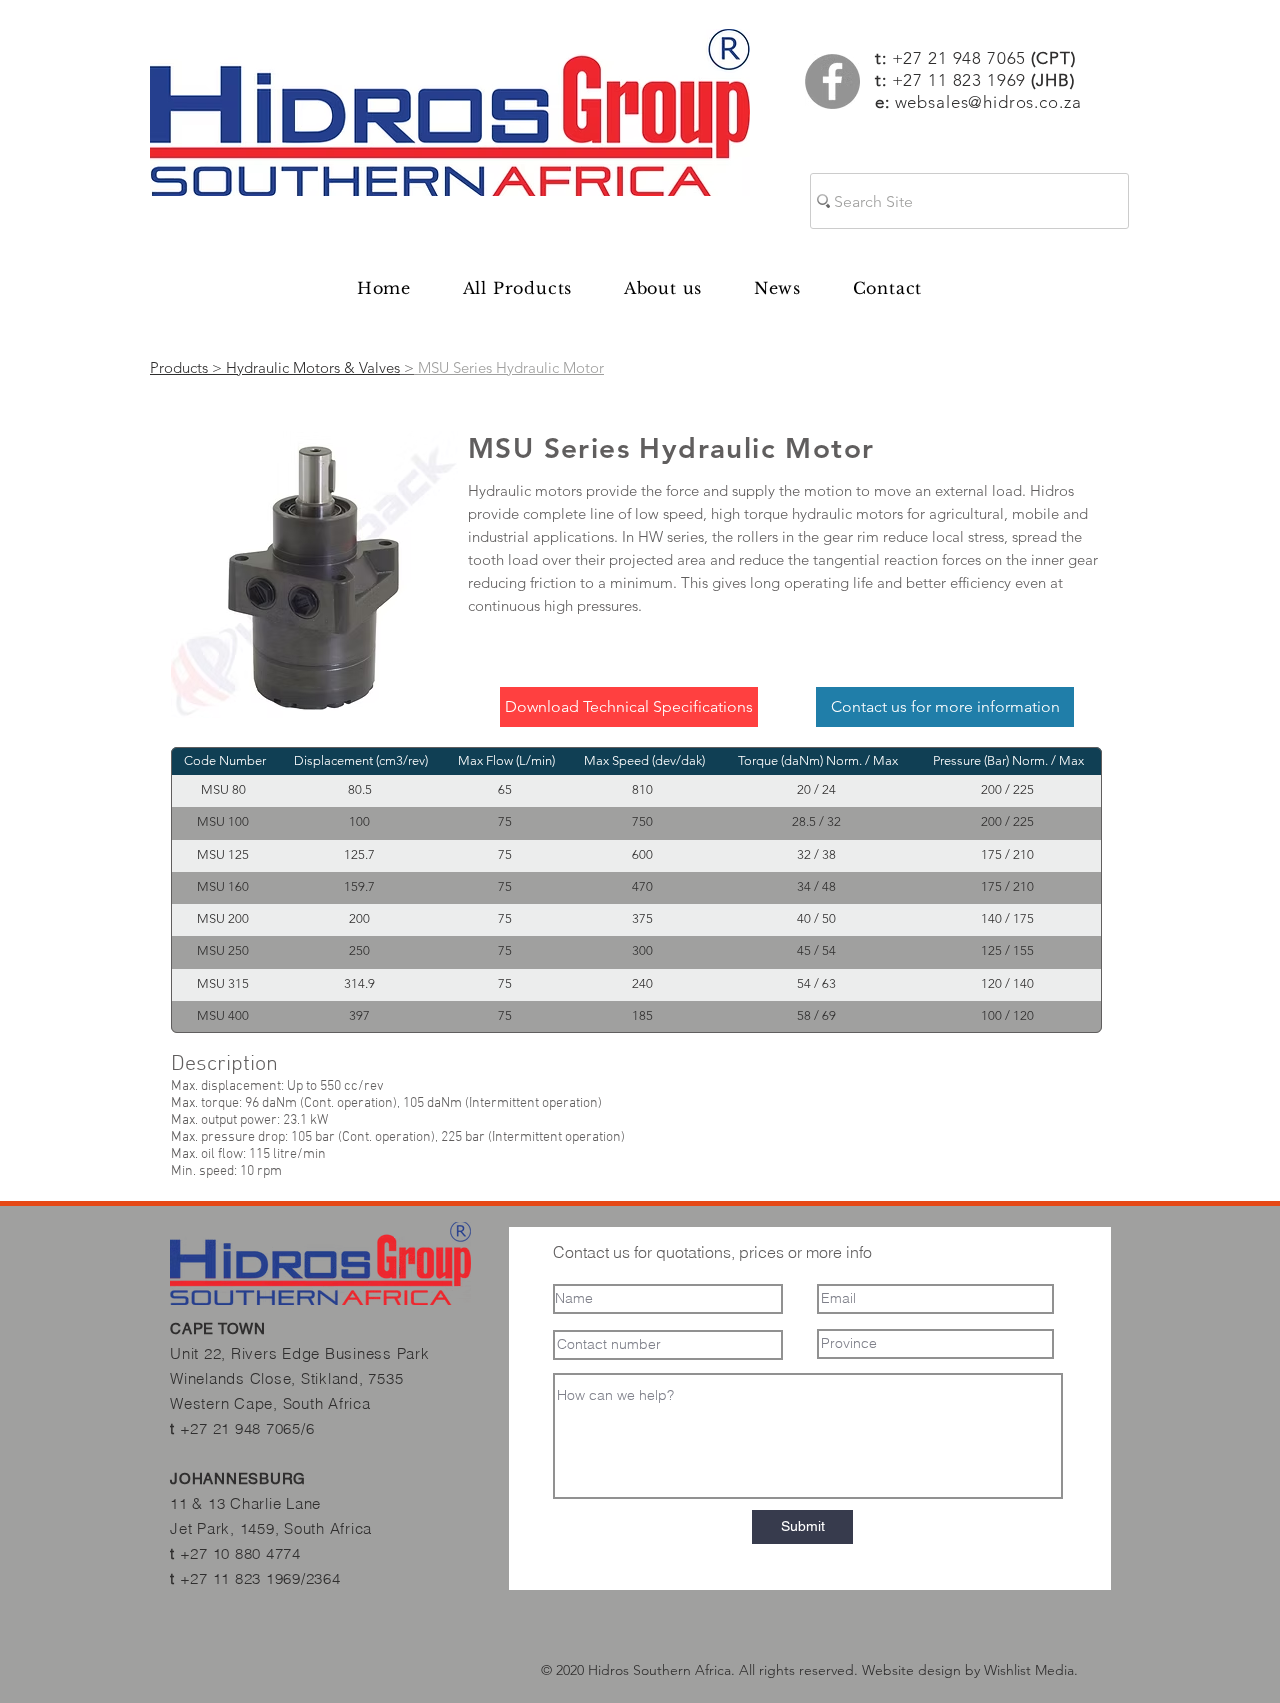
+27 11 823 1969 (959, 80)
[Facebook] (832, 81)
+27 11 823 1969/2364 (260, 1578)
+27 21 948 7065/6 (247, 1428)
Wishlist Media (1029, 1670)
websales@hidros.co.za (988, 102)
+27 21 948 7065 (984, 58)
